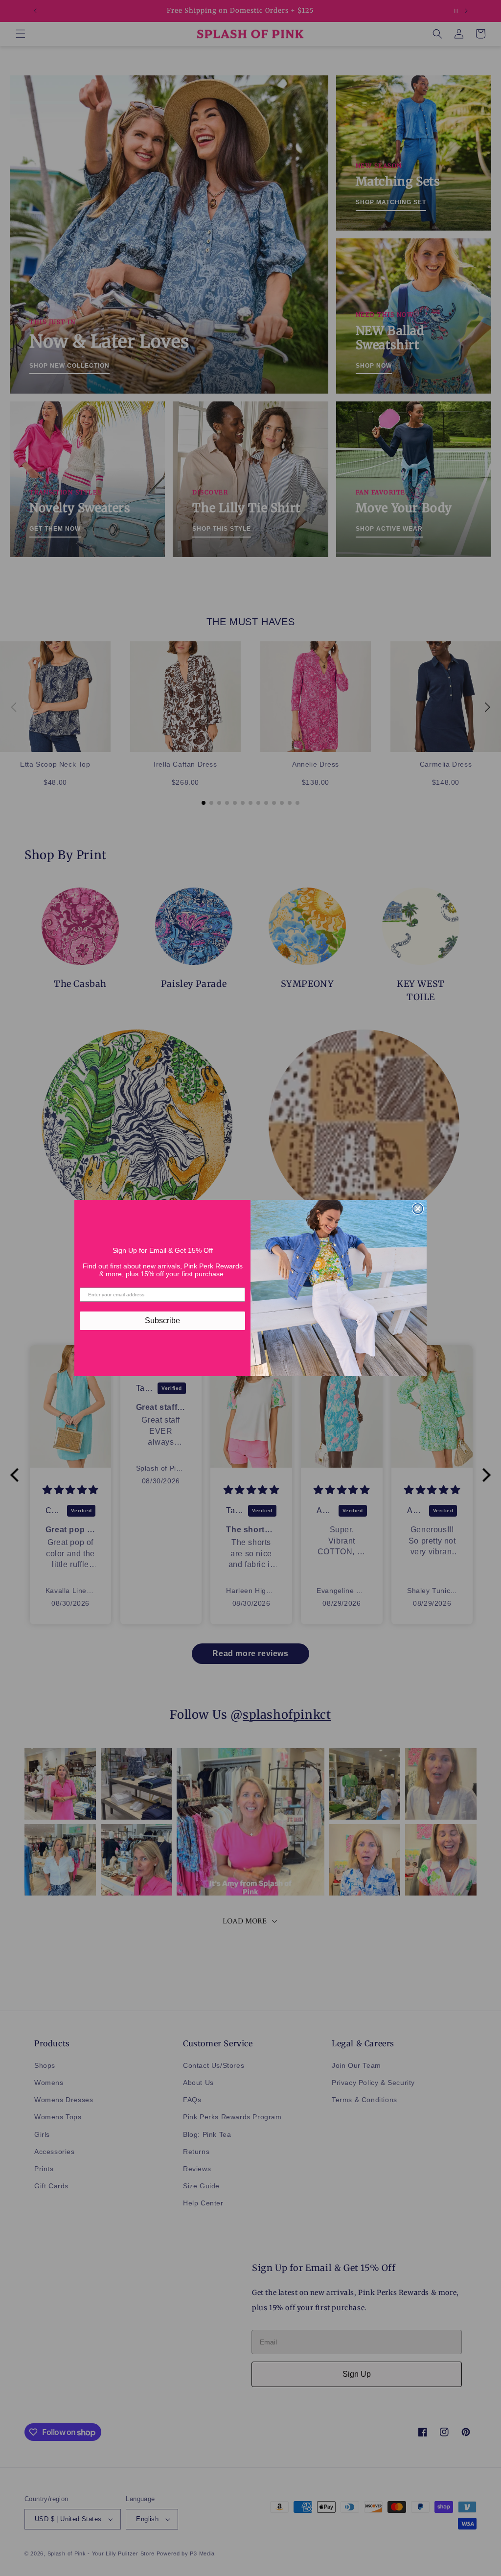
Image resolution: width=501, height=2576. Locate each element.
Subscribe (162, 1321)
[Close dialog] (418, 1209)
